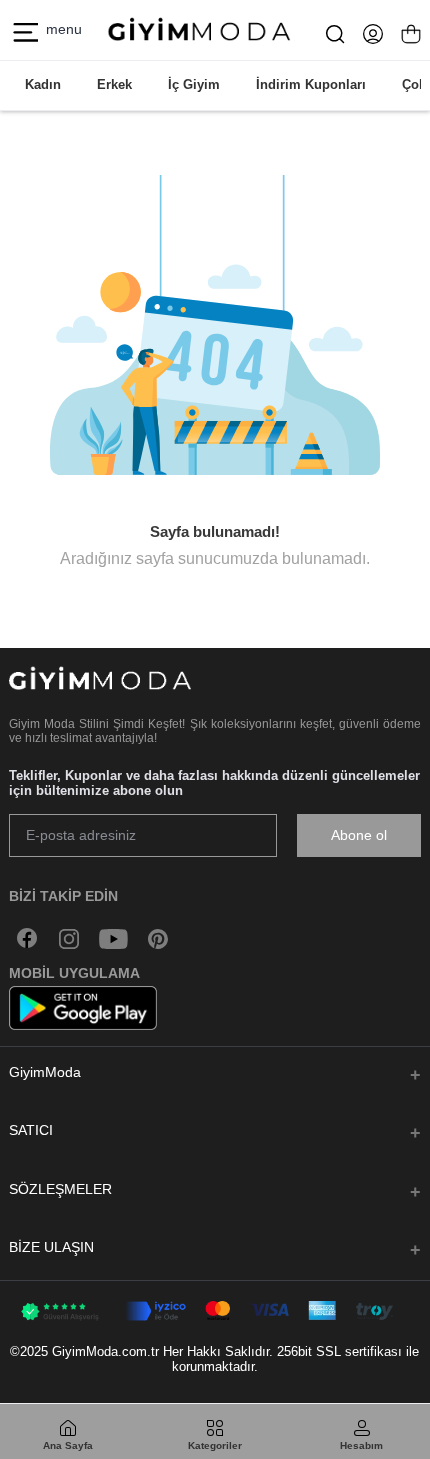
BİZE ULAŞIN (51, 1247)
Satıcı (31, 1130)
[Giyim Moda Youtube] (113, 938)
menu (60, 29)
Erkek (114, 84)
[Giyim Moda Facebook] (28, 938)
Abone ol (359, 835)
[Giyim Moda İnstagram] (69, 938)
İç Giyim (194, 84)
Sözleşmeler (60, 1189)
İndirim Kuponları (311, 84)
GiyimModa (45, 1072)
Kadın (43, 84)
